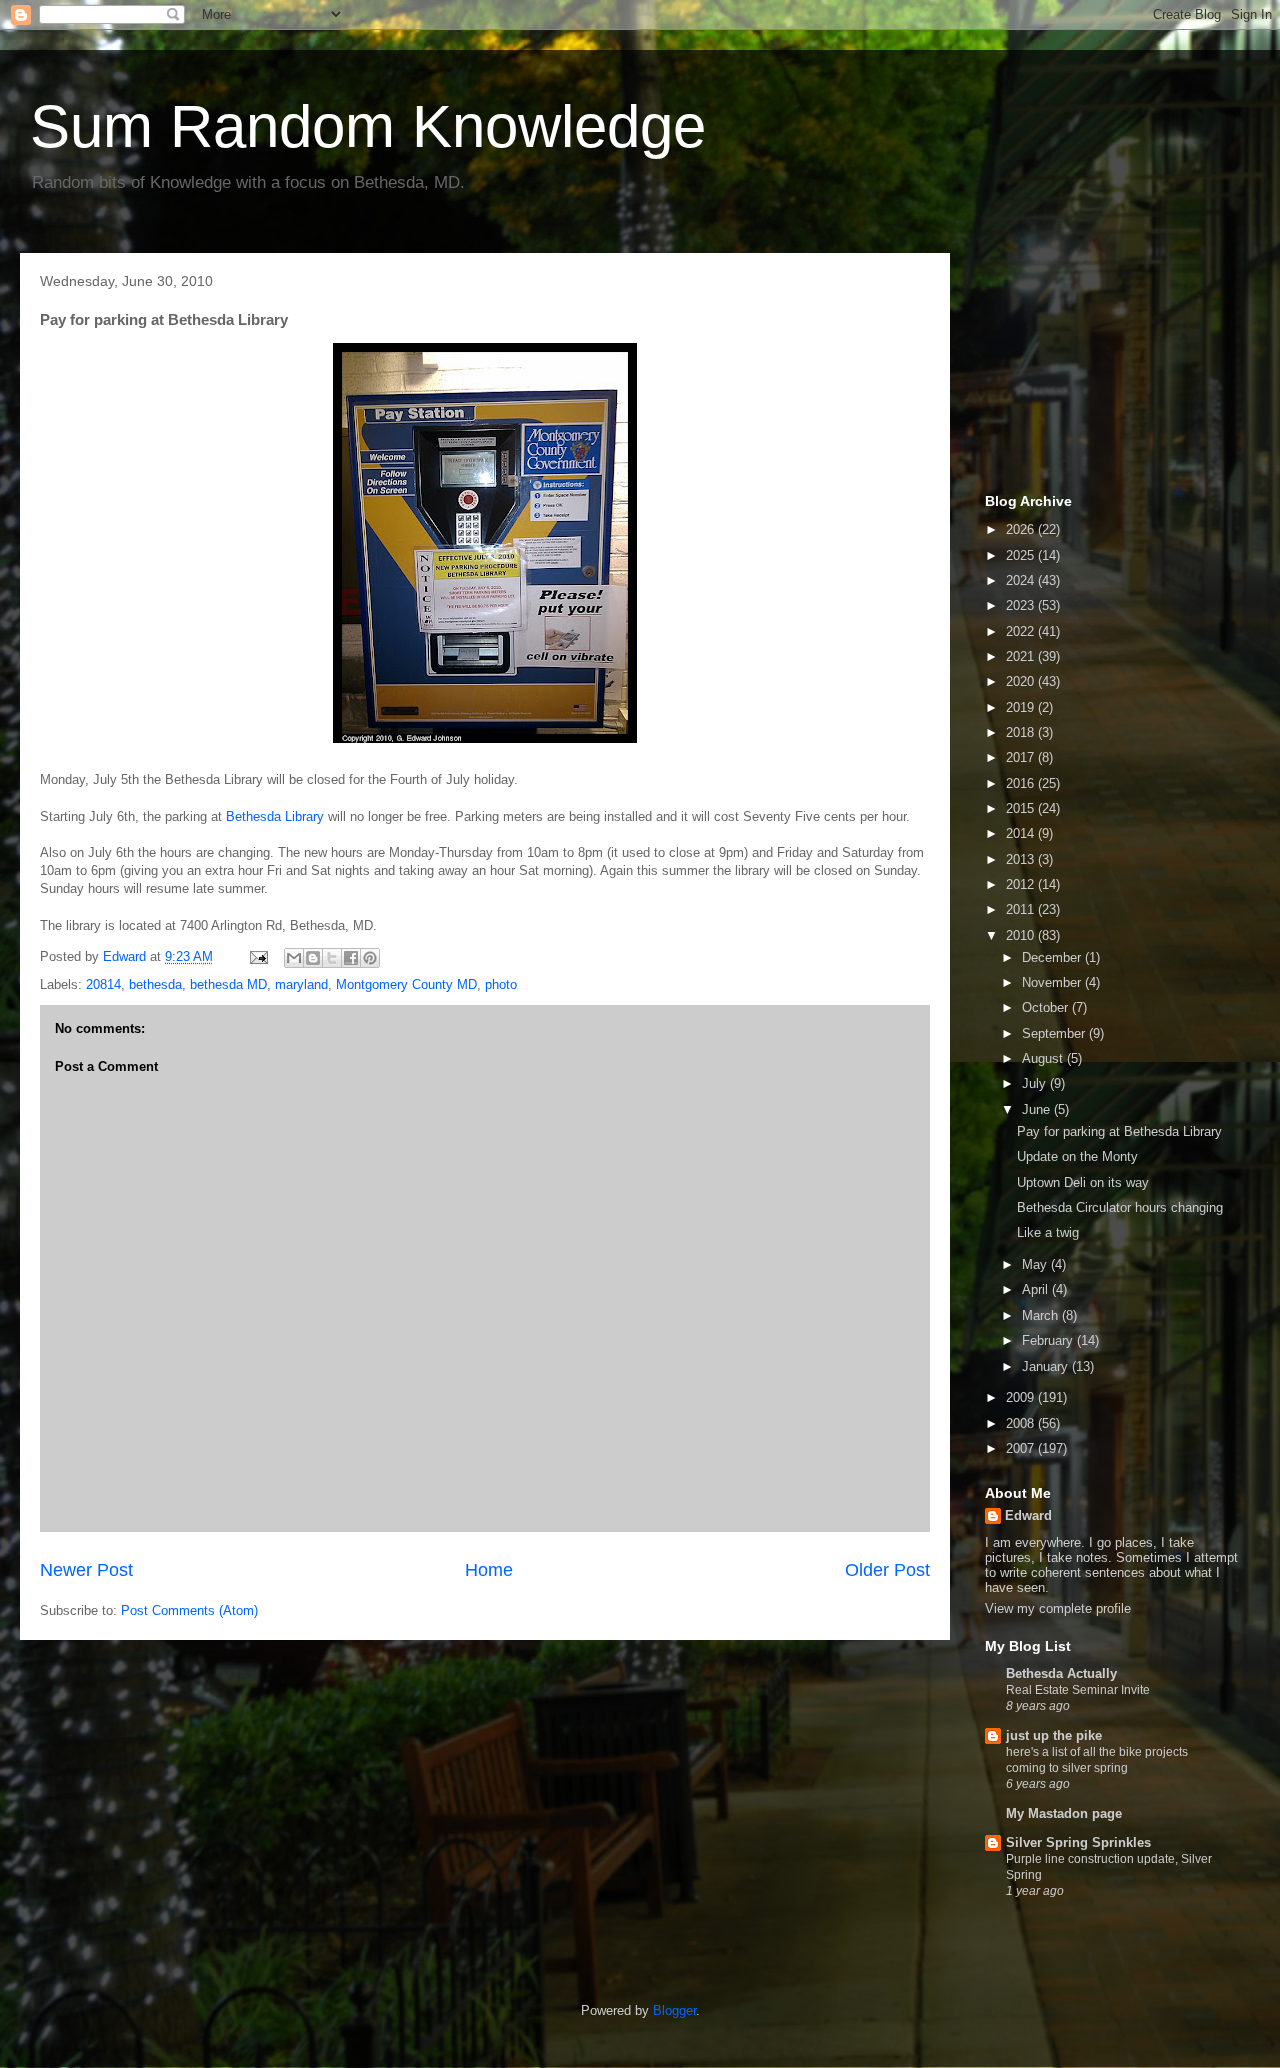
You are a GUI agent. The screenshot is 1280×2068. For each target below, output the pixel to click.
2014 (1022, 833)
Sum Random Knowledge (368, 126)
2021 (1022, 656)
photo (501, 984)
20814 (103, 984)
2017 (1022, 757)
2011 (1022, 909)
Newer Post (86, 1570)
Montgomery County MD (406, 984)
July (1036, 1083)
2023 (1022, 605)
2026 (1022, 529)
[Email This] (294, 958)
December (1053, 957)
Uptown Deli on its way (1083, 1182)
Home (489, 1570)
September (1055, 1033)
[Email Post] (257, 956)
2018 (1022, 732)
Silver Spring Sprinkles (1078, 1842)
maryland (301, 984)
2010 (1022, 935)
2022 (1022, 631)
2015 (1022, 808)
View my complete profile (1058, 1608)
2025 (1022, 555)
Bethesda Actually (1061, 1673)
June (1038, 1109)
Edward (1028, 1515)
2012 (1022, 884)
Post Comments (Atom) (189, 1610)
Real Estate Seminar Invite (1078, 1690)
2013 (1022, 859)
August (1044, 1058)
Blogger (674, 2010)
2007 (1022, 1448)
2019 (1022, 707)
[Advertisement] (1085, 368)
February (1049, 1340)
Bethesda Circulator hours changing (1120, 1207)
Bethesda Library (275, 816)
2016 (1022, 783)
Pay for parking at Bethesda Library (1119, 1131)
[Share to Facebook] (351, 958)
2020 (1022, 681)
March (1042, 1315)
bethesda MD (228, 984)
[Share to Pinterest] (370, 958)
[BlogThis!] (313, 958)
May (1036, 1264)
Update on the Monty (1077, 1156)
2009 (1022, 1397)
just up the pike (1054, 1735)
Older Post (887, 1570)
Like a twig (1048, 1232)
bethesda (155, 984)
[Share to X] (332, 958)
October (1047, 1007)
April (1037, 1289)
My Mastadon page (1064, 1813)
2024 (1022, 580)
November (1053, 982)
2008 (1022, 1423)
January (1047, 1366)
